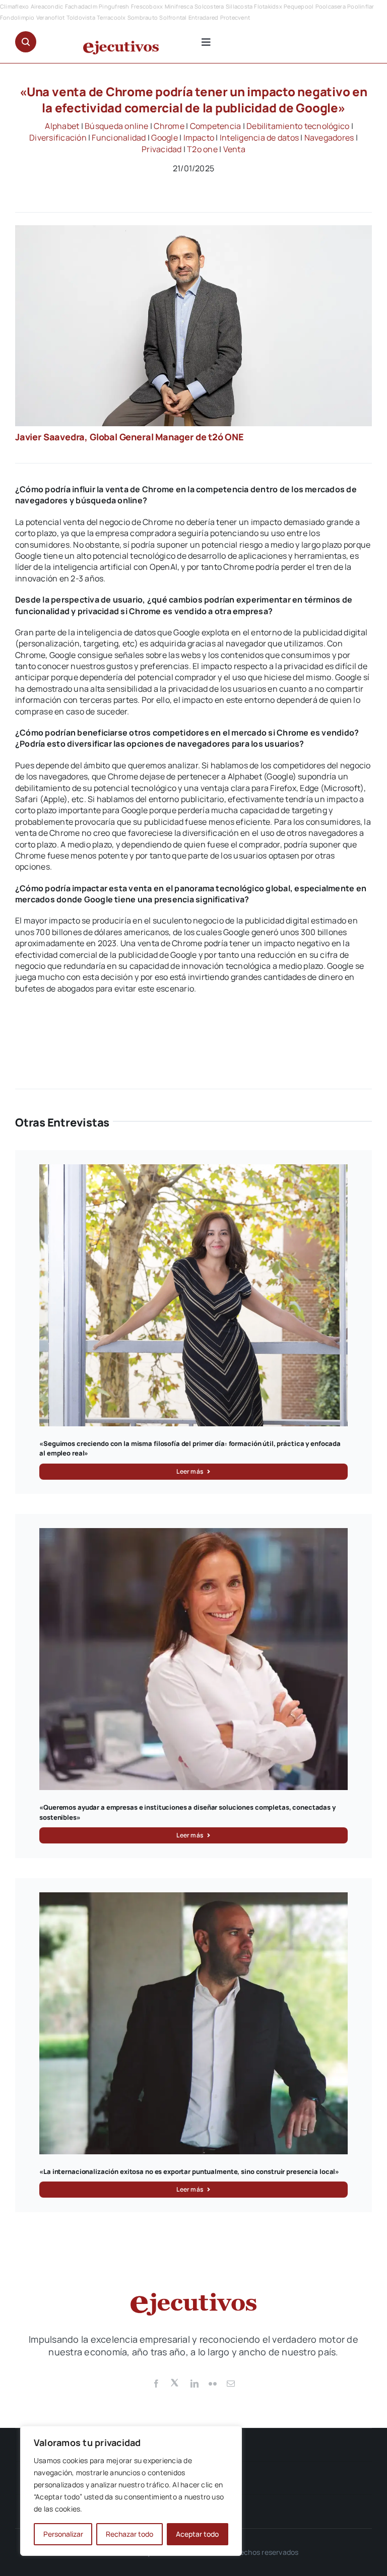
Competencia (216, 126)
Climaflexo (14, 6)
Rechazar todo (130, 2534)
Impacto (199, 138)
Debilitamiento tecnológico (298, 126)
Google (164, 138)
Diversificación (58, 138)
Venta (234, 149)
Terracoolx (111, 17)
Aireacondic (47, 6)
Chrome (169, 126)
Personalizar (63, 2534)
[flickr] (213, 2384)
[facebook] (156, 2384)
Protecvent (235, 17)
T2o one (202, 149)
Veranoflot (50, 17)
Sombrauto (143, 17)
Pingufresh (114, 6)
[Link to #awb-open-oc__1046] (26, 42)
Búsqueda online (117, 126)
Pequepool (299, 6)
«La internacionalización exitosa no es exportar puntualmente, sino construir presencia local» (189, 2171)
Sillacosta (239, 6)
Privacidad (162, 149)
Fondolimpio (17, 17)
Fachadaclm (81, 6)
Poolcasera (331, 6)
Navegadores (329, 138)
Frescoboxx (147, 6)
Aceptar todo (197, 2534)
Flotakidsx (268, 6)
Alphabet (62, 126)
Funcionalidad (119, 138)
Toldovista (81, 17)
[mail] (231, 2384)
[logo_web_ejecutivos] (121, 45)
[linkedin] (195, 2384)
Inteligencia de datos (259, 138)
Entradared (203, 17)
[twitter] (175, 2382)
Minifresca (179, 6)
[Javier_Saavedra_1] (193, 229)
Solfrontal (173, 17)
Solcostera (209, 6)
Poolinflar (361, 6)
